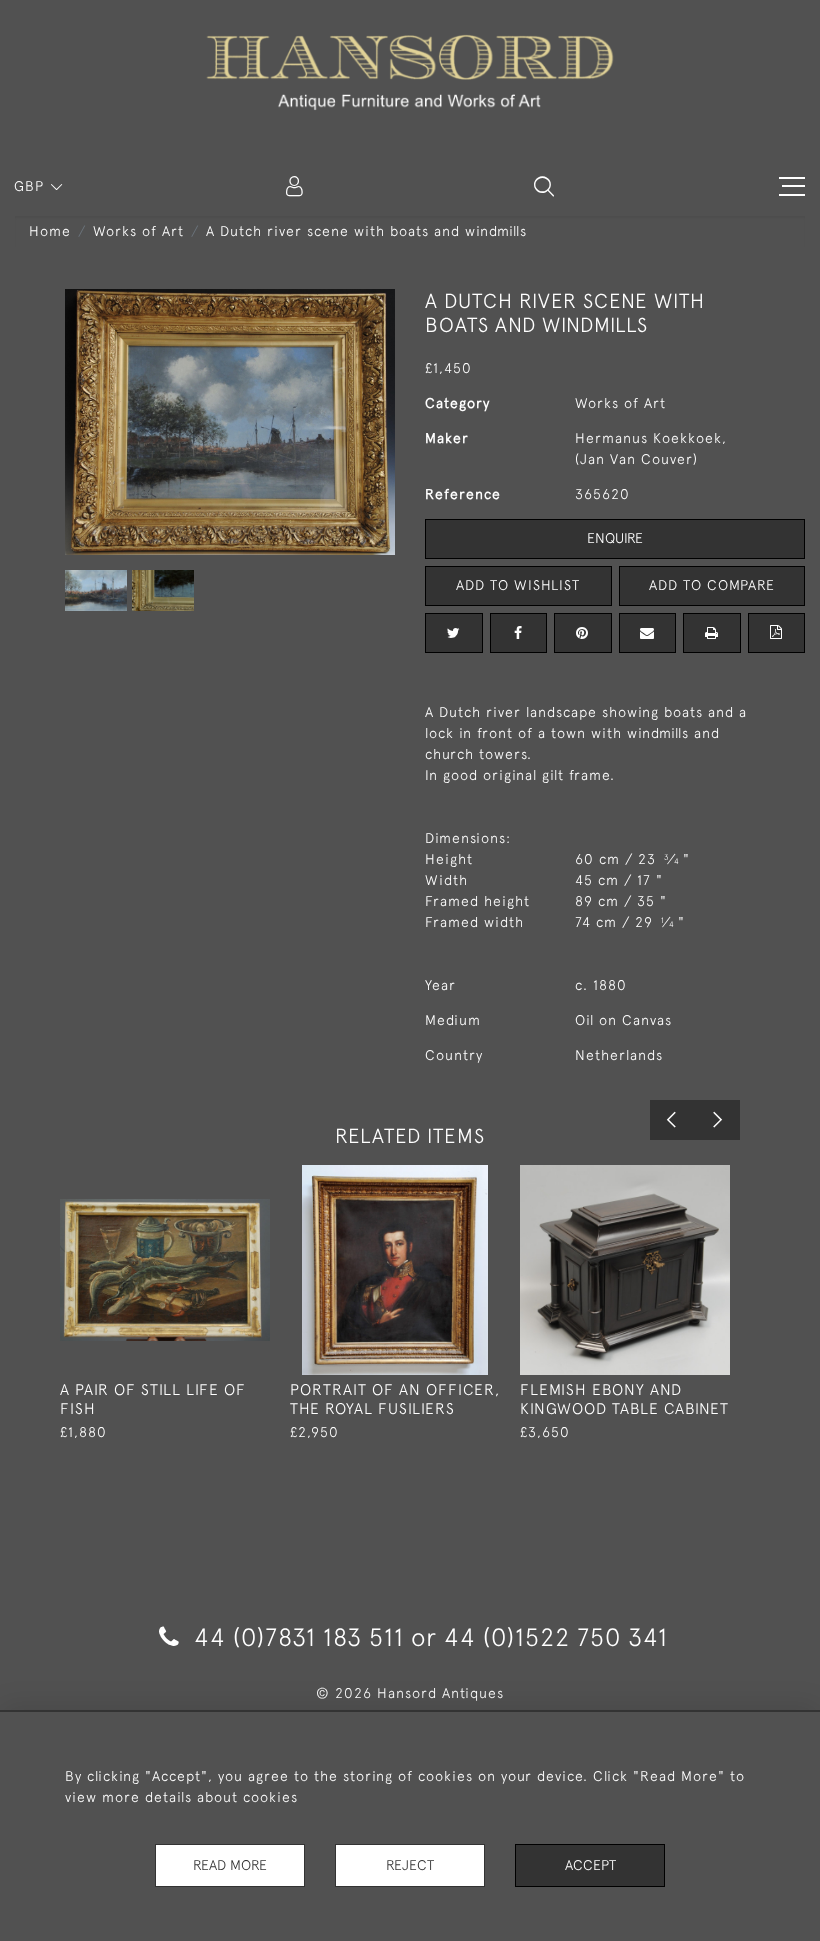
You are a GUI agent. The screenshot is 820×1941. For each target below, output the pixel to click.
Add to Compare (712, 585)
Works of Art (138, 231)
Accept (590, 1865)
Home (50, 231)
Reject (410, 1865)
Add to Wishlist (518, 585)
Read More (230, 1865)
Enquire (615, 538)
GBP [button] (31, 186)
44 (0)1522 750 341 (556, 1636)
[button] (544, 186)
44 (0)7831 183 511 (299, 1636)
